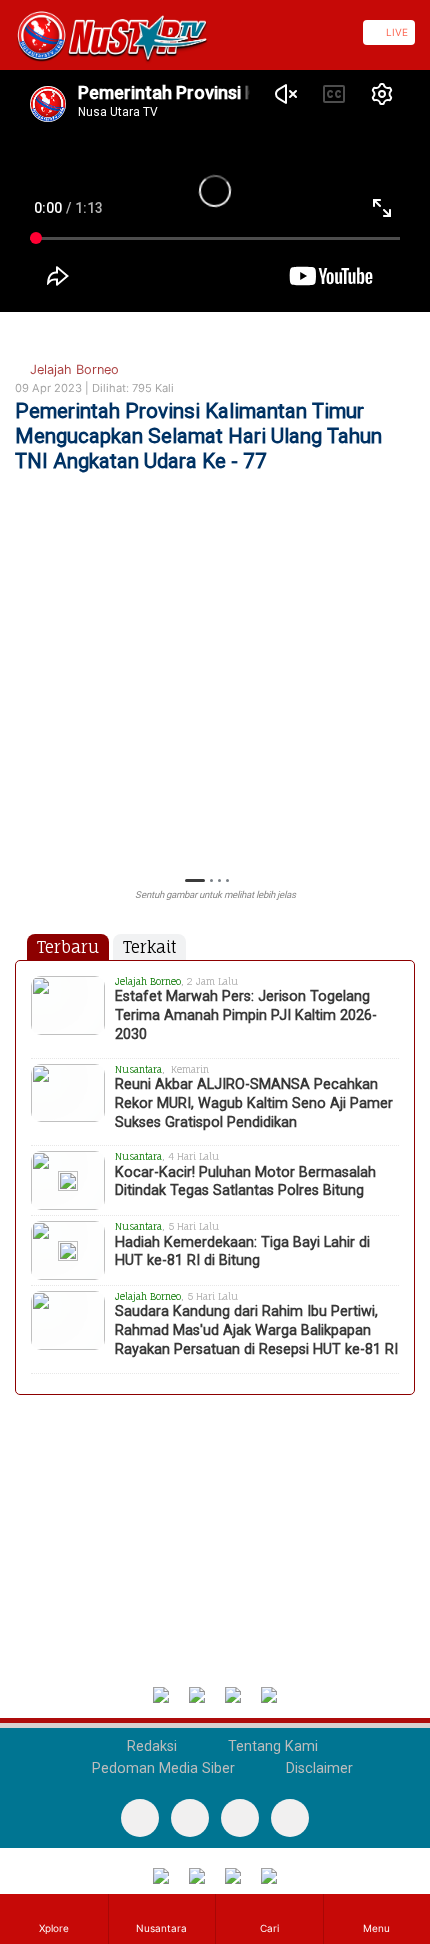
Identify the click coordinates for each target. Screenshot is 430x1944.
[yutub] (190, 1818)
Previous (24, 711)
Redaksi (150, 1746)
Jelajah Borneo (72, 369)
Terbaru (68, 947)
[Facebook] (140, 1818)
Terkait (149, 947)
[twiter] (240, 1818)
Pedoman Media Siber (161, 1768)
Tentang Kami (271, 1746)
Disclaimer (317, 1768)
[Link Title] (7, 32)
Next (405, 711)
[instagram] (290, 1818)
